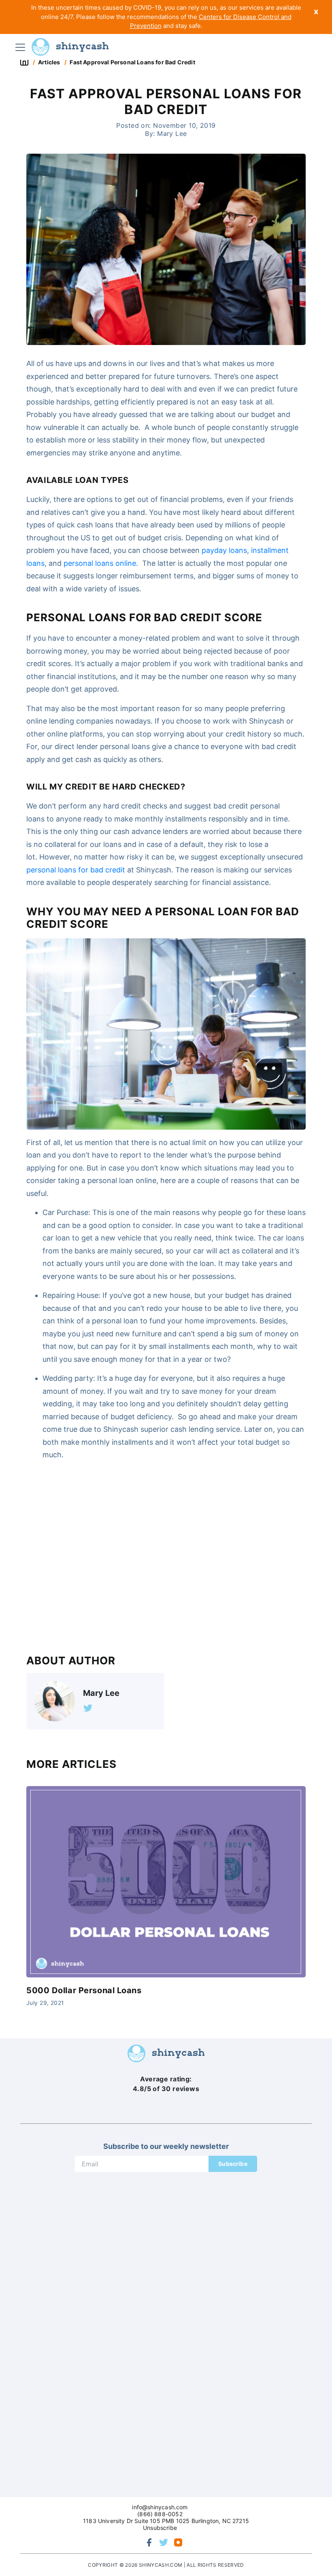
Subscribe (233, 2164)
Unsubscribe (160, 2528)
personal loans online (100, 563)
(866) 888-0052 (160, 2514)
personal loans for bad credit (76, 870)
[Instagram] (178, 2542)
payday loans (224, 550)
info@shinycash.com (160, 2507)
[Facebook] (149, 2542)
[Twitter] (88, 1708)
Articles (49, 62)
